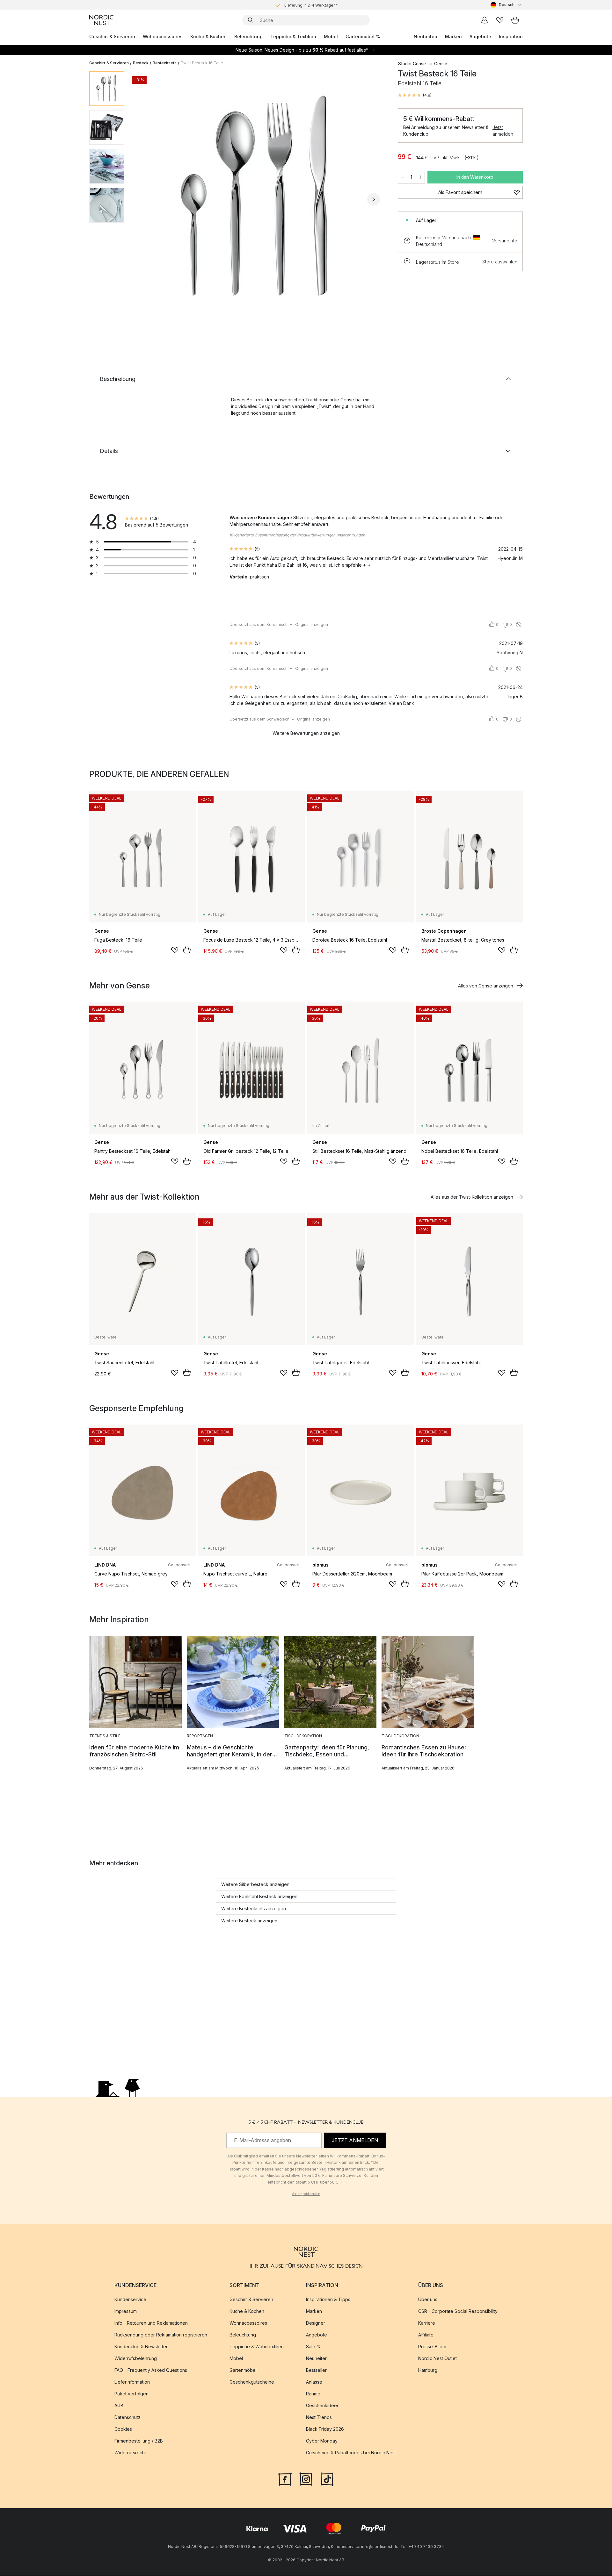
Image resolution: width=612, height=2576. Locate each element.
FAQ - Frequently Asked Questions (151, 2370)
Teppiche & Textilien (293, 36)
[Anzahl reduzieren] (402, 177)
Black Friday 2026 (325, 2429)
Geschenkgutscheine (252, 2382)
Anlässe (314, 2382)
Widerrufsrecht (130, 2453)
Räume (313, 2394)
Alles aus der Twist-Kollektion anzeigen (472, 1197)
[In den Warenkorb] (187, 950)
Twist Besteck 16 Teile (202, 63)
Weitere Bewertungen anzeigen (306, 733)
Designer (316, 2323)
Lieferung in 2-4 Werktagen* (311, 5)
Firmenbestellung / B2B (139, 2441)
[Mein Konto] (484, 20)
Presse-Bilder (433, 2347)
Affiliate (426, 2335)
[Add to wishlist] (175, 950)
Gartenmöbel (243, 2370)
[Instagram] (306, 2479)
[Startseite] (101, 20)
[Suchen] (251, 20)
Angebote (480, 36)
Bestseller (316, 2370)
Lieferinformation (132, 2382)
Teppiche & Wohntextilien (257, 2347)
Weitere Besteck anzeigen (249, 1921)
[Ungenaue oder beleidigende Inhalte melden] (519, 625)
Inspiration (511, 36)
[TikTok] (327, 2479)
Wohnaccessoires (163, 36)
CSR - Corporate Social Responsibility (458, 2311)
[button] (415, 95)
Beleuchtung (248, 36)
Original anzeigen (312, 624)
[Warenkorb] (515, 20)
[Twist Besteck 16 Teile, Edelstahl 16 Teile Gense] (260, 198)
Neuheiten (426, 36)
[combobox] (507, 5)
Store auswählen (500, 262)
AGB (119, 2406)
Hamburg (428, 2370)
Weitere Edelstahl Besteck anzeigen (259, 1896)
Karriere (427, 2323)
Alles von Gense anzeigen (486, 986)
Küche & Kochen (208, 36)
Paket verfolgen (131, 2394)
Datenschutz (127, 2418)
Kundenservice (130, 2300)
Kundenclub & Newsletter (141, 2347)
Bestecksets (165, 63)
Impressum (126, 2311)
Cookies (123, 2429)
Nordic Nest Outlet (437, 2359)
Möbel (331, 36)
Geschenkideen (323, 2406)
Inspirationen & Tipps (328, 2300)
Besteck (141, 63)
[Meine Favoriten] (500, 20)
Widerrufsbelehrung (136, 2359)
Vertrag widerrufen (306, 2194)
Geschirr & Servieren (112, 36)
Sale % (313, 2347)
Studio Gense (412, 64)
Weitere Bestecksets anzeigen (254, 1909)
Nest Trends (319, 2418)
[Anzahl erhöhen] (420, 177)
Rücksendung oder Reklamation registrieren (161, 2335)
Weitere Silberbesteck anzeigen (255, 1884)
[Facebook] (285, 2479)
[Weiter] (374, 199)
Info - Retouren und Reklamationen (151, 2323)
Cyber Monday (322, 2441)
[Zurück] (146, 199)
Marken (453, 36)
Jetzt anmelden (503, 131)
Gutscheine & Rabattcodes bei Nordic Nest (351, 2453)
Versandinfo (505, 241)
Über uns (428, 2300)
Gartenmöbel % (363, 36)
